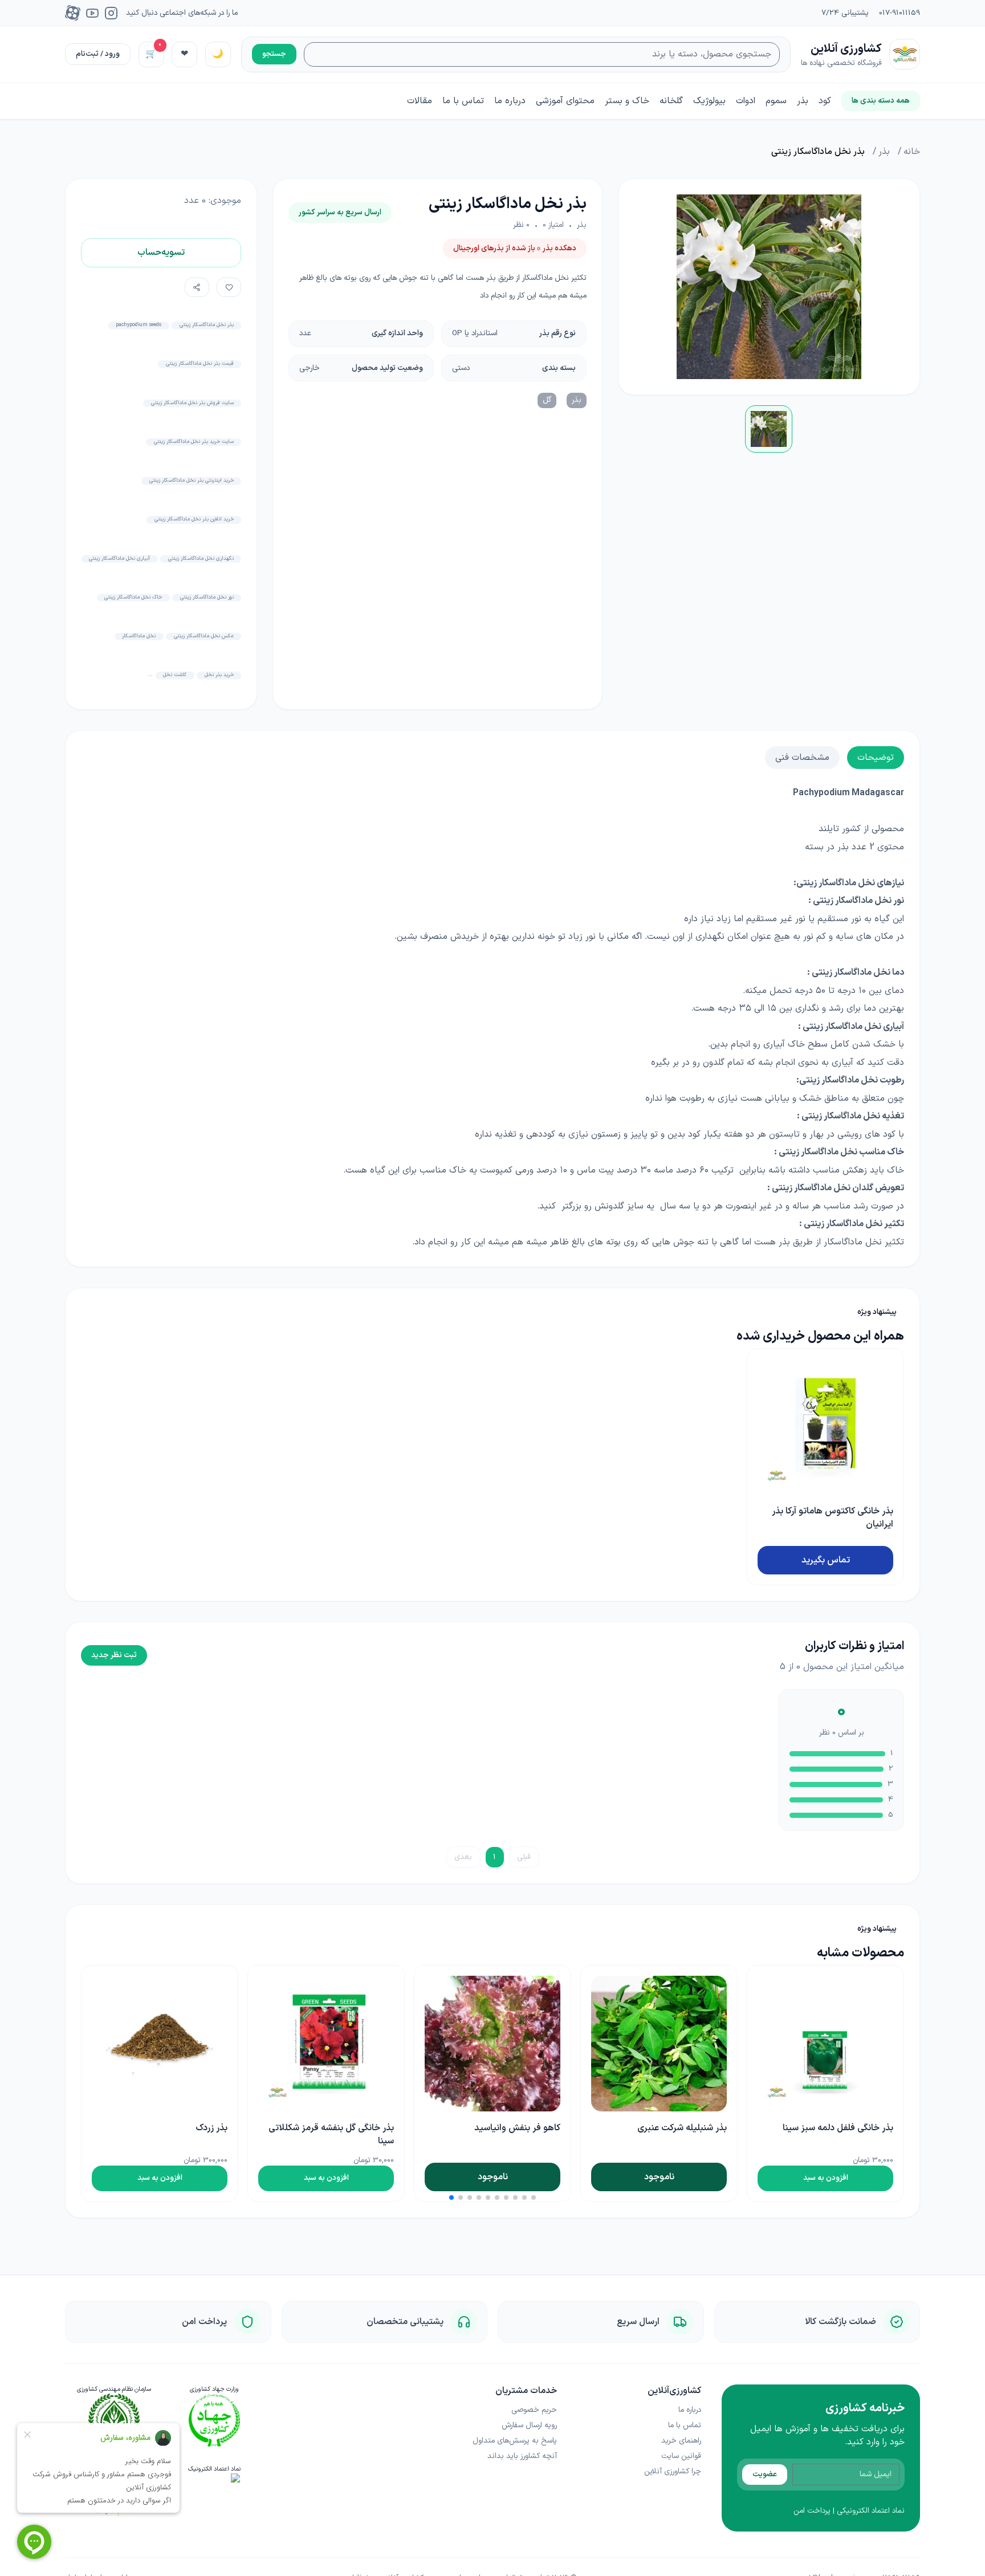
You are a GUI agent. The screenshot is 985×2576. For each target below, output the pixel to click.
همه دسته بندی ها (881, 101)
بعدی (463, 1857)
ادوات (746, 101)
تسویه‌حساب (161, 253)
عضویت (765, 2474)
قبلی (524, 1857)
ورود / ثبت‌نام (98, 54)
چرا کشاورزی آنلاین (673, 2471)
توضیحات (876, 758)
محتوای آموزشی (565, 101)
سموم (776, 101)
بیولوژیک (709, 101)
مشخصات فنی (802, 758)
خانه (912, 152)
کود (825, 101)
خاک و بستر (627, 101)
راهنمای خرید (681, 2441)
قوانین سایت (681, 2456)
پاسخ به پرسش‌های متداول (515, 2441)
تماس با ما (463, 101)
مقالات (420, 101)
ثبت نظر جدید (114, 1655)
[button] (534, 2197)
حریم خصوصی (534, 2410)
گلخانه (671, 101)
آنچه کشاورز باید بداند (522, 2456)
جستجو (274, 54)
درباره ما (510, 101)
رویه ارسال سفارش (529, 2425)
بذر (803, 101)
